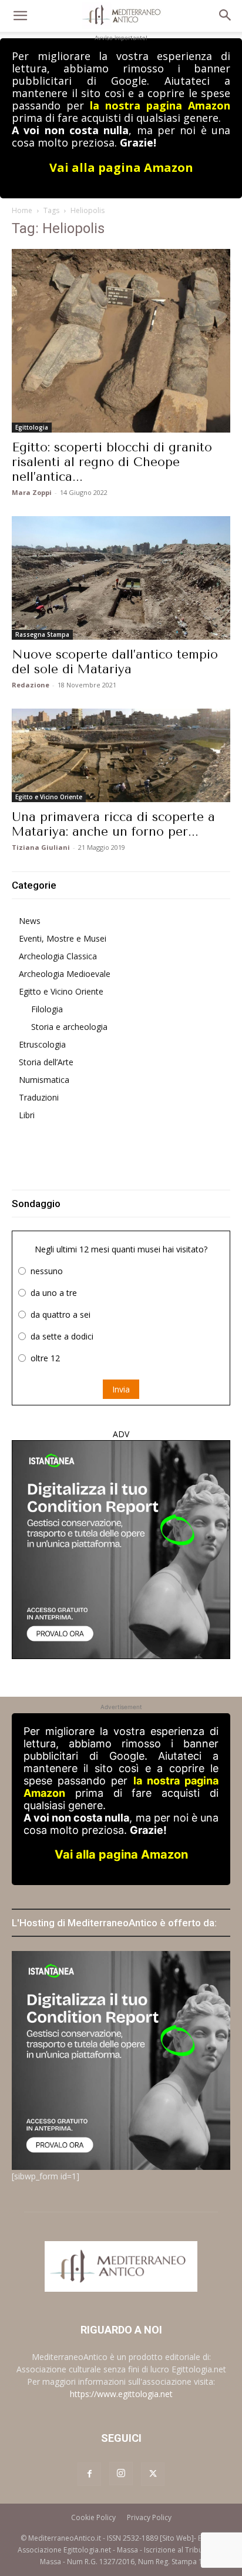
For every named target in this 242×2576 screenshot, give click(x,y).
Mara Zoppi (32, 492)
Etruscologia (42, 1044)
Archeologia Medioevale (65, 974)
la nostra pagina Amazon (160, 105)
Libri (27, 1115)
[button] (20, 16)
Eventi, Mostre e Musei (63, 938)
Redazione (31, 685)
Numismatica (44, 1080)
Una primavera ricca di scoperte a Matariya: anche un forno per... (113, 824)
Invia (121, 1389)
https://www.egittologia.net (121, 2394)
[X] (153, 2474)
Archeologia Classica (58, 956)
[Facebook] (89, 2474)
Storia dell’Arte (46, 1062)
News (30, 921)
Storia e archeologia (69, 1027)
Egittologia (32, 427)
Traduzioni (39, 1097)
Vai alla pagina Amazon (121, 167)
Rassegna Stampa (42, 634)
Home (22, 210)
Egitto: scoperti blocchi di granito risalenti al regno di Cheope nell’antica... (112, 462)
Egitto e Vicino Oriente (49, 797)
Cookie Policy (93, 2517)
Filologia (47, 1009)
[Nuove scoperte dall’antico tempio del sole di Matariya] (121, 578)
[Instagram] (121, 2474)
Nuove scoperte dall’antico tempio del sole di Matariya (115, 662)
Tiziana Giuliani (41, 847)
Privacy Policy (149, 2517)
